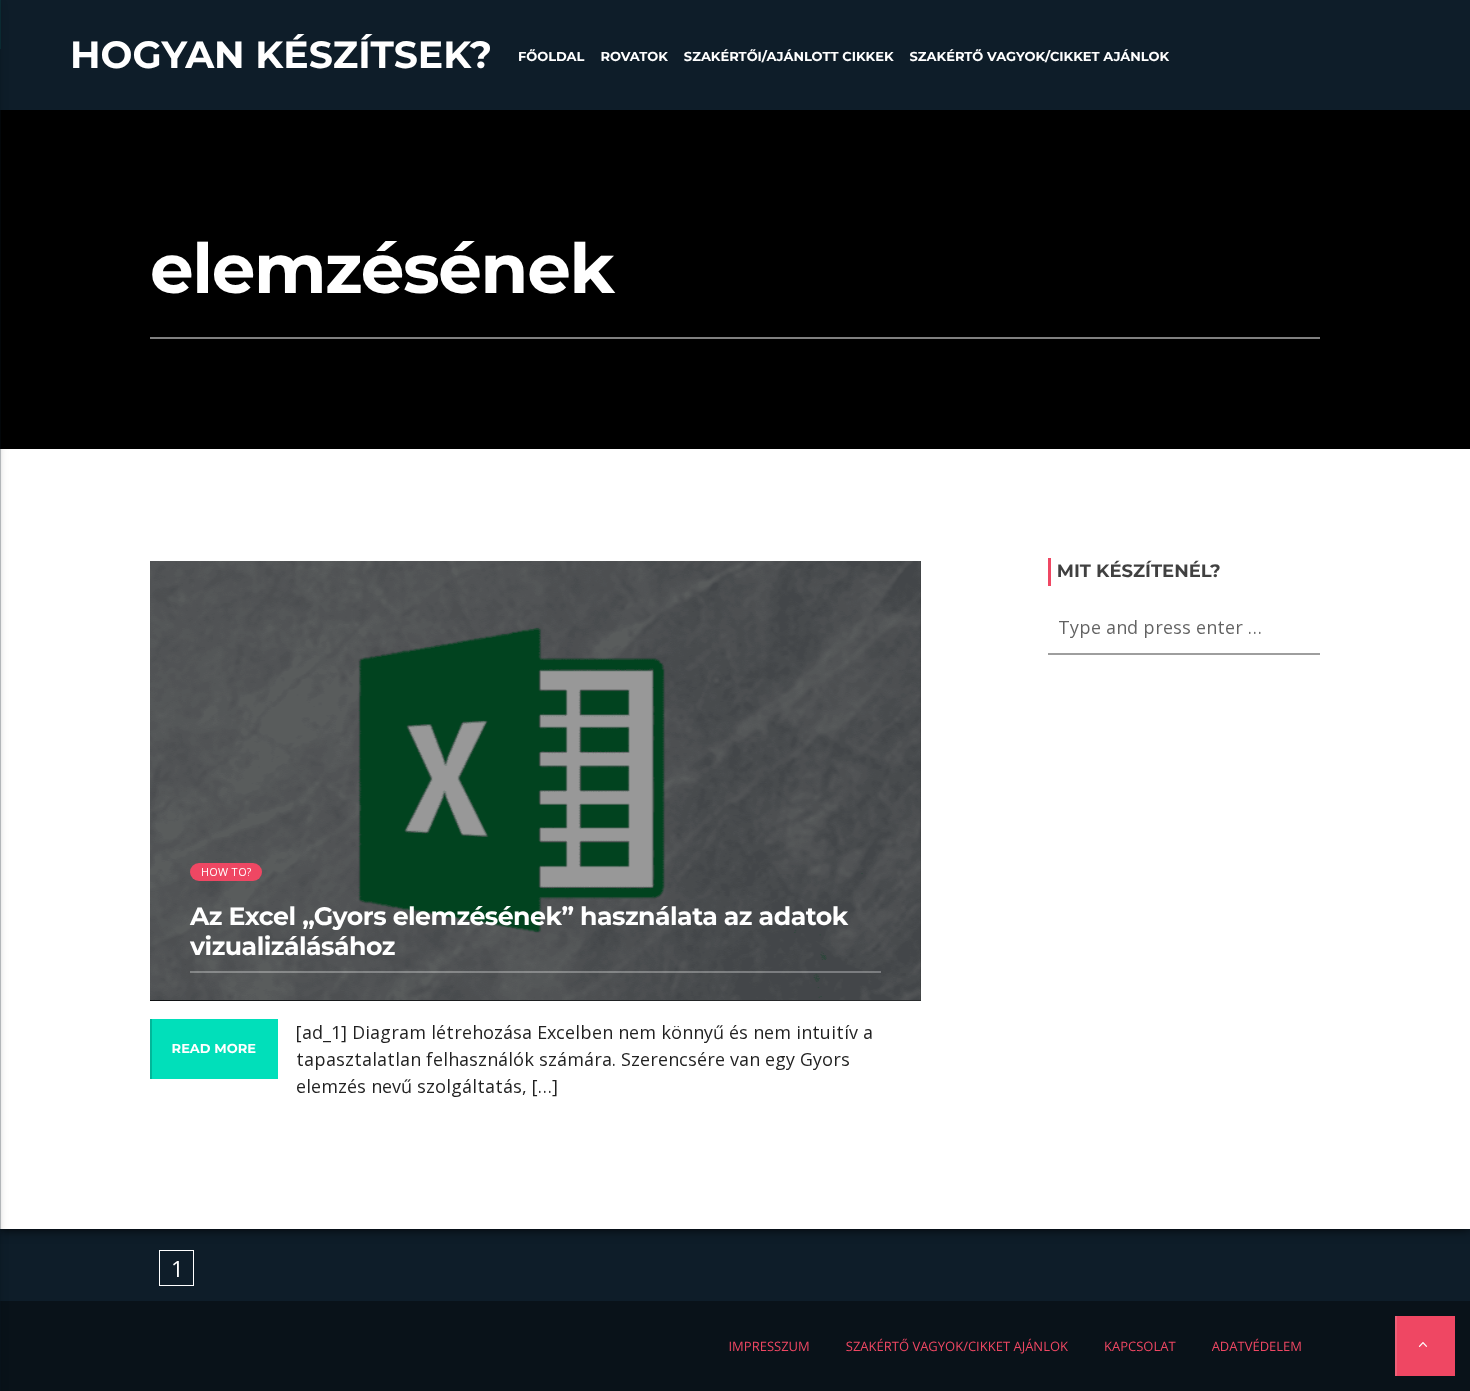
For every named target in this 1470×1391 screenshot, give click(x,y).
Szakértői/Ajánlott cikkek (789, 57)
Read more (214, 1049)
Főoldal (551, 57)
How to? (226, 871)
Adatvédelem (1257, 1346)
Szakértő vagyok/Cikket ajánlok (1039, 57)
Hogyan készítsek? (281, 55)
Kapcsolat (1140, 1346)
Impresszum (768, 1346)
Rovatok (633, 57)
